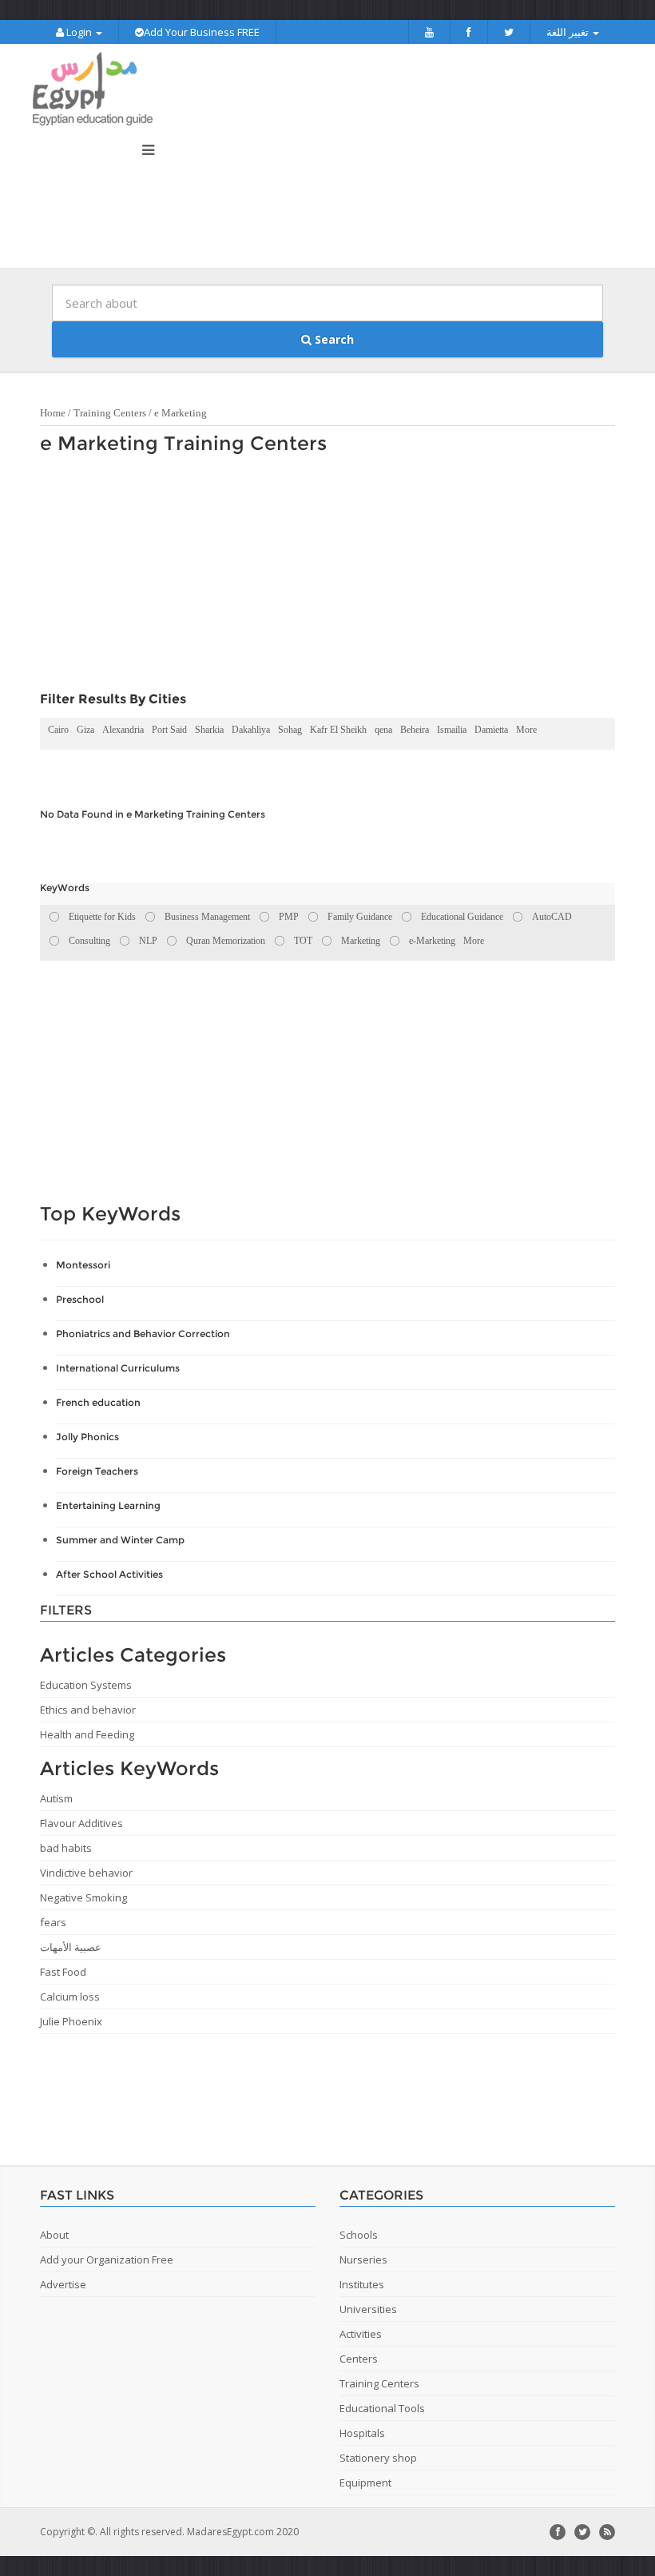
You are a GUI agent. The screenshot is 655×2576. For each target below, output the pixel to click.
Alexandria (123, 730)
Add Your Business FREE (202, 32)
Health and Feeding (87, 1734)
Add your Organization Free (107, 2259)
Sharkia (209, 730)
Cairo (58, 730)
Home (53, 413)
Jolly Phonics (87, 1437)
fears (53, 1922)
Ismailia (452, 730)
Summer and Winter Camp (120, 1540)
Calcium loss (70, 1997)
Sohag (290, 730)
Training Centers (110, 413)
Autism (56, 1798)
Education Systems (86, 1685)
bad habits (66, 1848)
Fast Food (63, 1972)
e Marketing (181, 413)
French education (98, 1402)
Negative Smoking (83, 1897)
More (526, 730)
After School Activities (109, 1574)
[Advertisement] (320, 577)
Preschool (80, 1299)
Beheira (415, 730)
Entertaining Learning (108, 1505)
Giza (85, 730)
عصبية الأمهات (71, 1947)
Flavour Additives (81, 1823)
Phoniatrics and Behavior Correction (143, 1334)
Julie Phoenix (71, 2021)
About (54, 2235)
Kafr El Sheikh (338, 730)
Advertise (63, 2284)
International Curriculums (118, 1368)
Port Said (169, 730)
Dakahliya (251, 730)
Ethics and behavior (88, 1710)
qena (383, 730)
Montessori (83, 1265)
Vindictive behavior (86, 1873)
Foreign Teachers (97, 1471)
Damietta (491, 730)
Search (333, 339)
